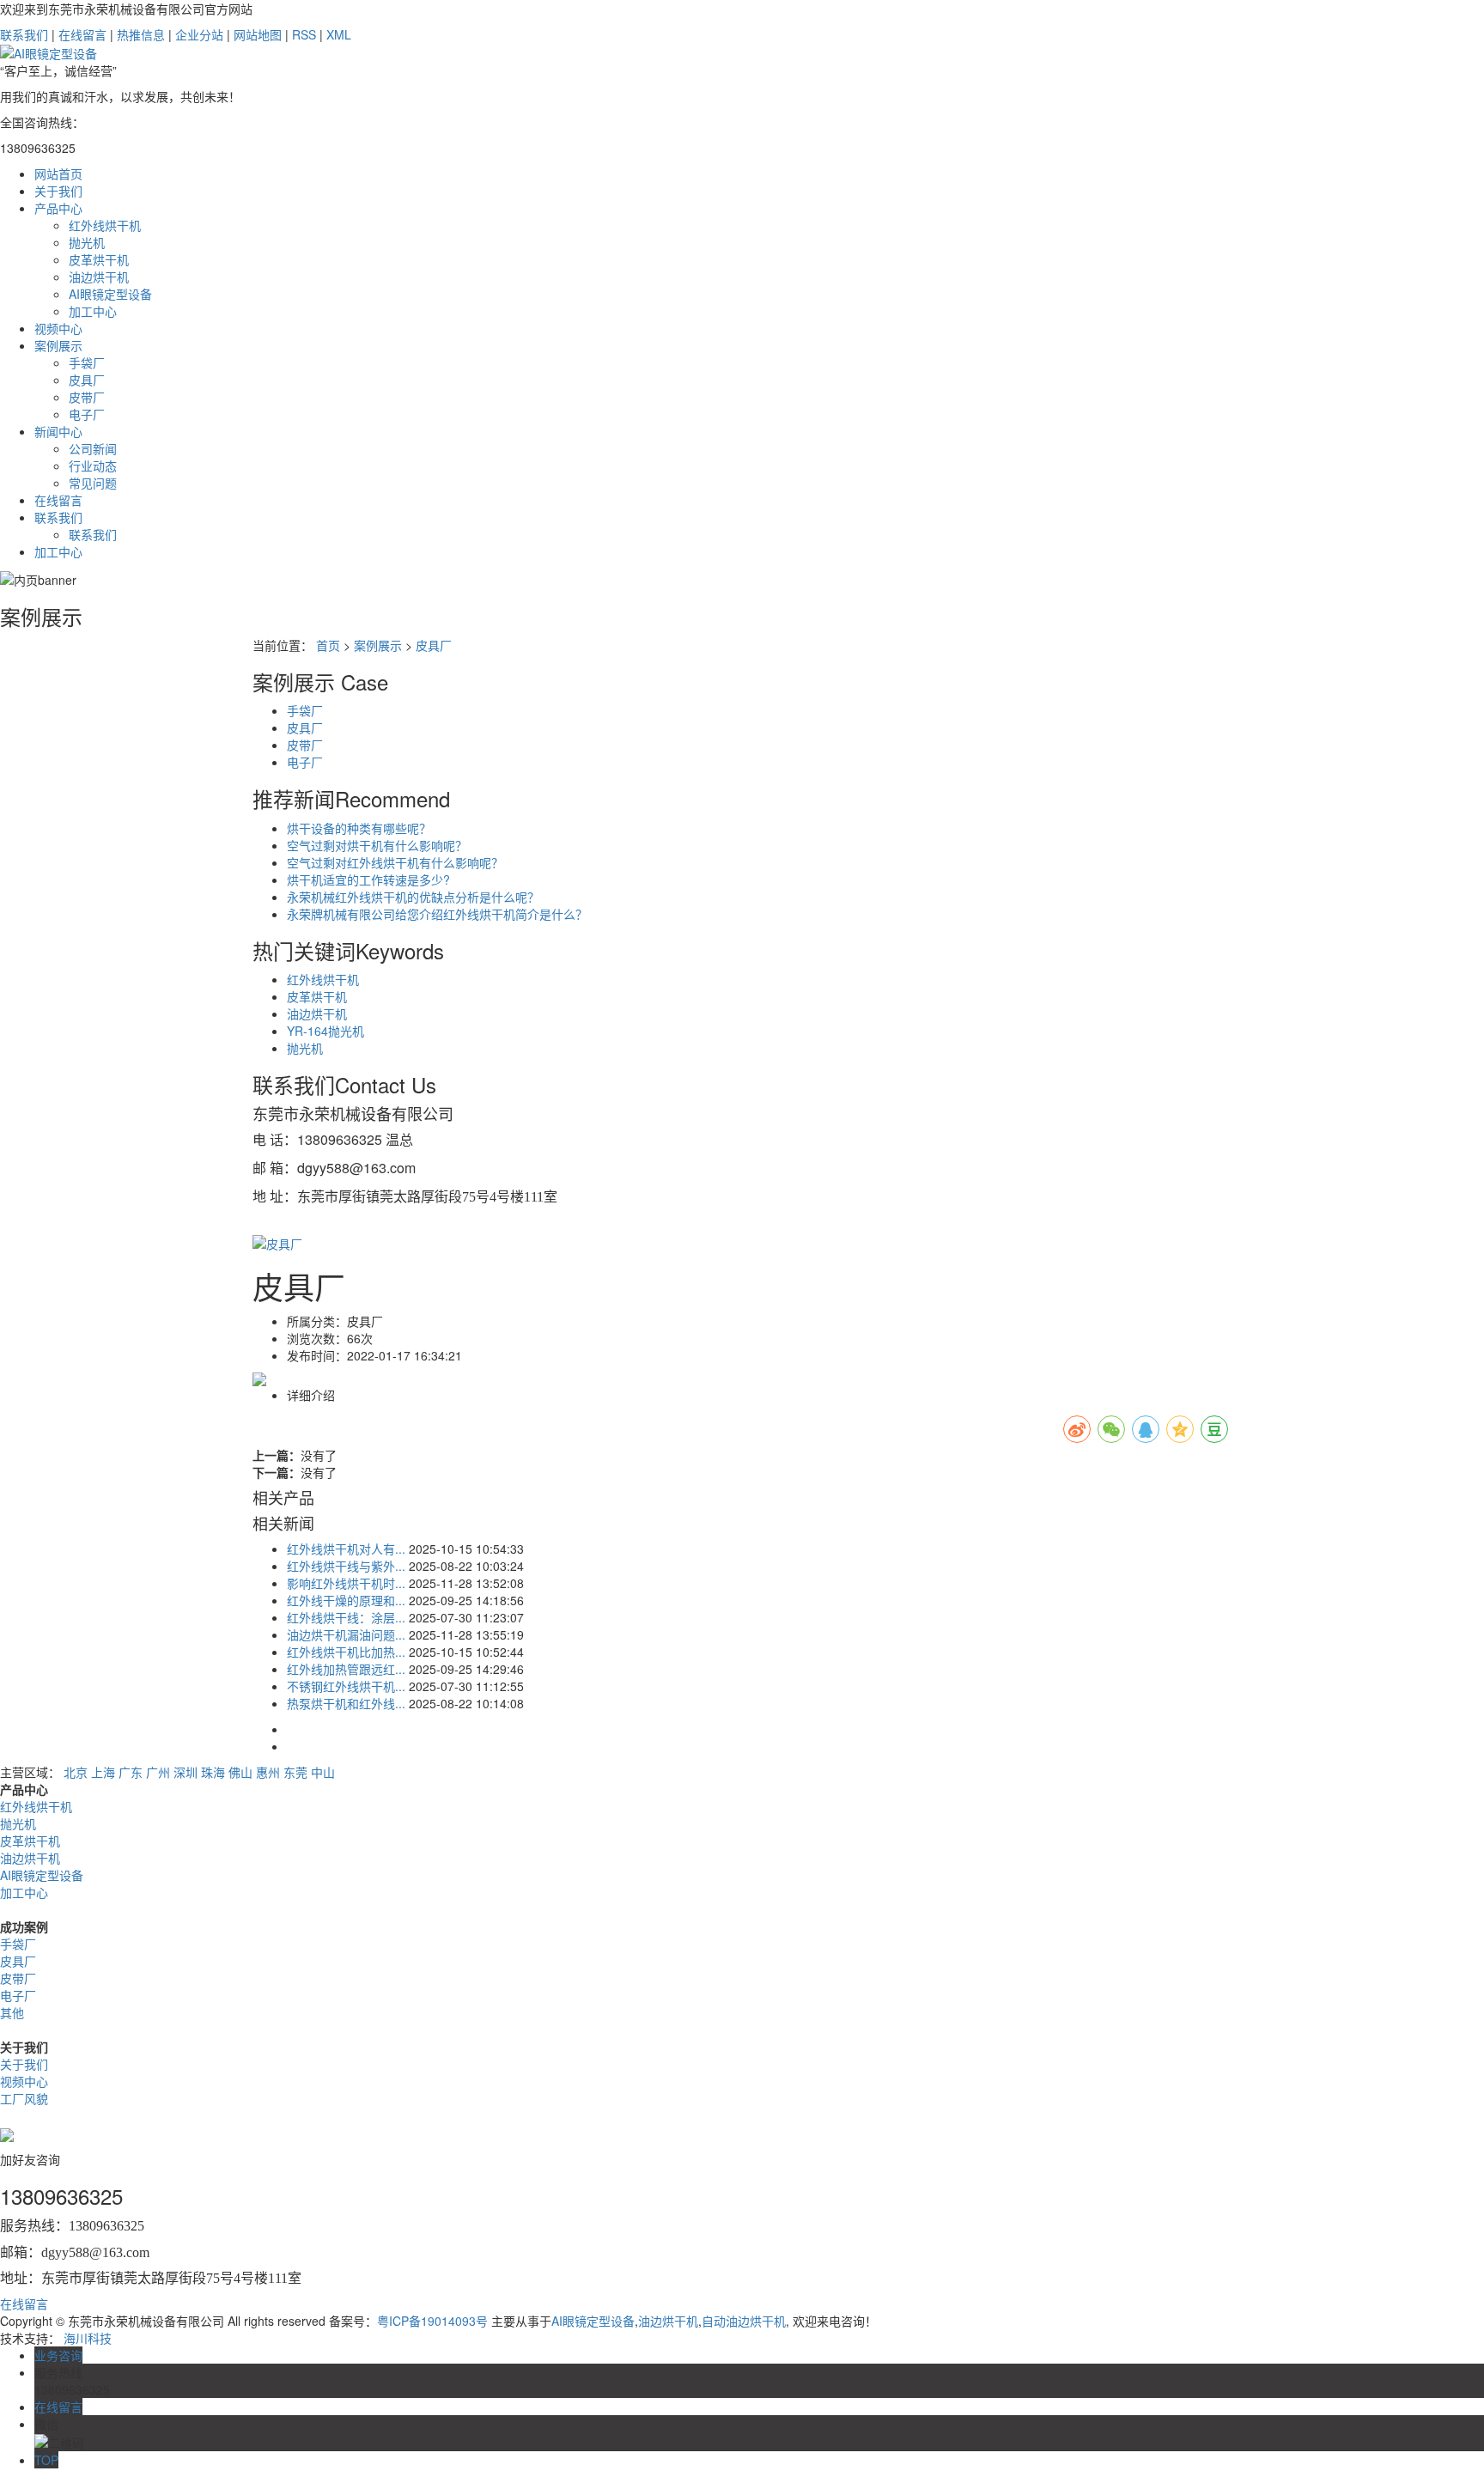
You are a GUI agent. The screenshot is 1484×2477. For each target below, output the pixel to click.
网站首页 (58, 173)
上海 (103, 1772)
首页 (328, 645)
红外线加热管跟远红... (346, 1669)
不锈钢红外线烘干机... (346, 1686)
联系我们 (26, 34)
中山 (323, 1772)
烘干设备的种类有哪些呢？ (359, 828)
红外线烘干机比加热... (346, 1652)
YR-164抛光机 (325, 1031)
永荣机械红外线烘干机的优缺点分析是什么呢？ (413, 897)
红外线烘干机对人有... (346, 1549)
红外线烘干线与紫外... (346, 1566)
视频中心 (58, 328)
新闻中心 (58, 431)
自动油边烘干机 (744, 2321)
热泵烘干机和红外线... (346, 1703)
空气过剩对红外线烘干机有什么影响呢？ (395, 862)
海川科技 (88, 2338)
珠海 (213, 1772)
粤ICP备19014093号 (432, 2321)
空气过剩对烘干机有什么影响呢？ (377, 845)
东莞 (295, 1772)
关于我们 (58, 191)
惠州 (268, 1772)
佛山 (240, 1772)
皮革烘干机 (99, 259)
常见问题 (93, 483)
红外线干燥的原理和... (346, 1600)
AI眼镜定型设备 (110, 294)
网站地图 (258, 34)
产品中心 (58, 208)
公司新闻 (93, 448)
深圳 (185, 1772)
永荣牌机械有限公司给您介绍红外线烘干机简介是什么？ (437, 914)
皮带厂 (87, 397)
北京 (76, 1772)
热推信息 (141, 34)
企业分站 (199, 34)
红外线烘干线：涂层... (346, 1617)
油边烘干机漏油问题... (346, 1634)
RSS (304, 34)
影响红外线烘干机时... (346, 1583)
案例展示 (58, 345)
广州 (158, 1772)
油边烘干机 (99, 277)
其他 (12, 2012)
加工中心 (93, 311)
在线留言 (84, 34)
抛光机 (87, 242)
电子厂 (87, 414)
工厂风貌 (24, 2098)
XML (339, 34)
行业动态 (93, 466)
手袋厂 (87, 362)
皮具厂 (87, 380)
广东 (131, 1772)
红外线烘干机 (105, 225)
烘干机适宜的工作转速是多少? (368, 879)
